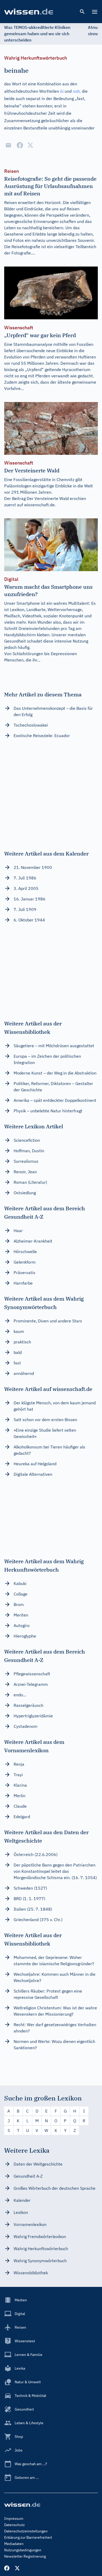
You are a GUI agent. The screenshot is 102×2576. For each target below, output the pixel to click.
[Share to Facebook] (20, 145)
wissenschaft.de (39, 505)
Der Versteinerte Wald (48, 498)
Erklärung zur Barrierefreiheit (28, 2537)
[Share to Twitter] (30, 145)
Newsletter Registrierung (25, 2556)
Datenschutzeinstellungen (26, 2531)
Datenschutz (15, 2525)
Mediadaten (14, 2544)
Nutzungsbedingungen (23, 2550)
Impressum (14, 2518)
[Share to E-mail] (8, 145)
